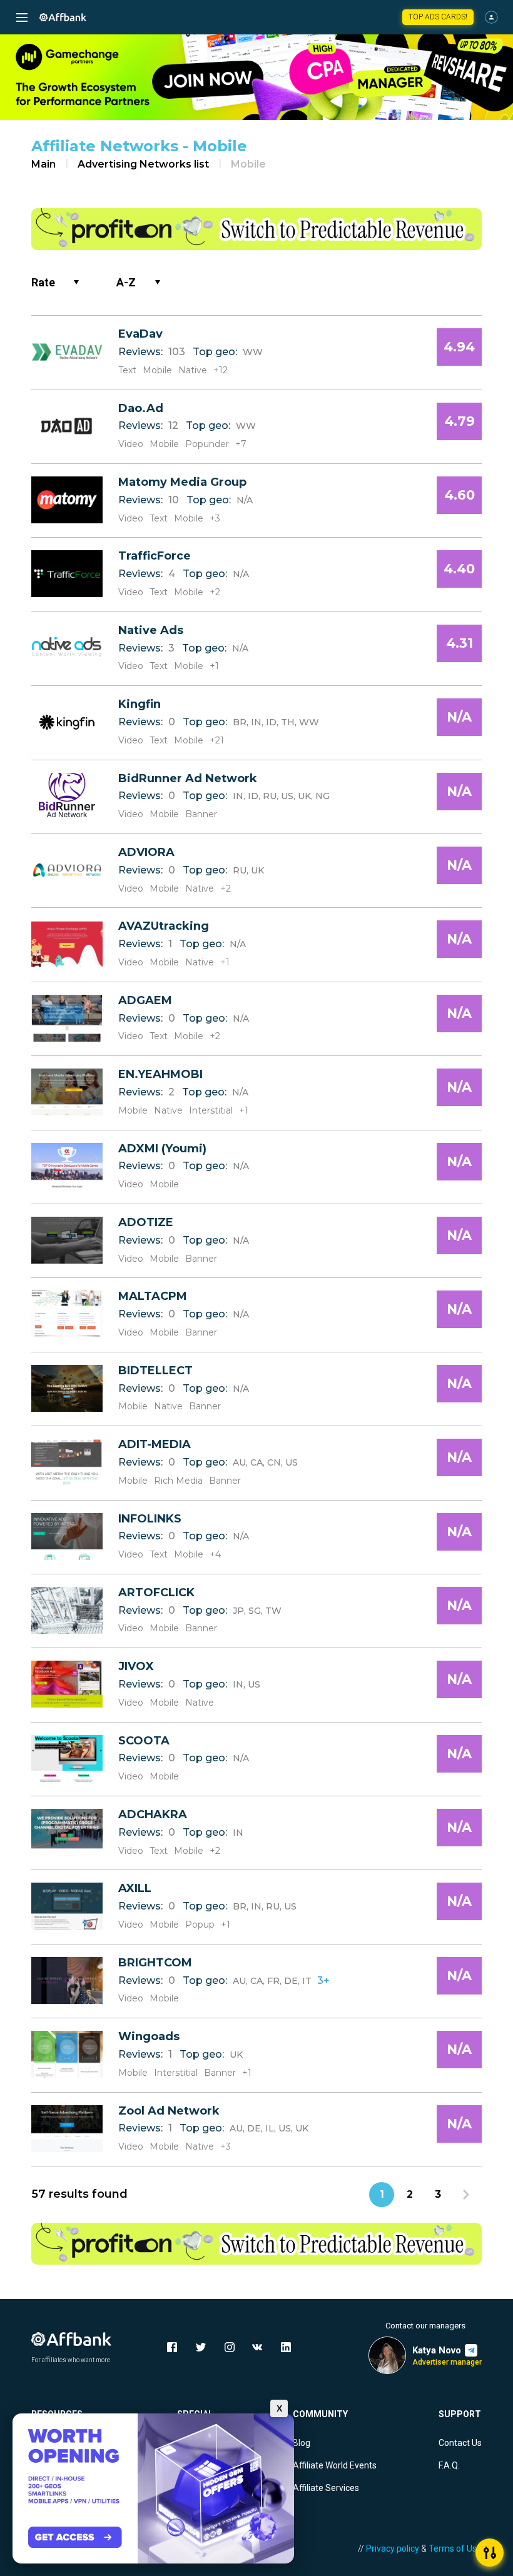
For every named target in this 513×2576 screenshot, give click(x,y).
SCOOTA (144, 1741)
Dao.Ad (141, 408)
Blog (302, 2443)
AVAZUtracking (164, 926)
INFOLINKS (150, 1519)
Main (43, 164)
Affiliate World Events (335, 2465)
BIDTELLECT (155, 1371)
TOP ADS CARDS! (438, 17)
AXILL (135, 1888)
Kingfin (140, 704)
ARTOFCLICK (156, 1592)
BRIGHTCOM (155, 1963)
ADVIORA (146, 852)
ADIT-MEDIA (155, 1444)
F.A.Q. (449, 2465)
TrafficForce (155, 556)
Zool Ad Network (169, 2111)
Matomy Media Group (182, 482)
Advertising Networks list (143, 164)
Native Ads (151, 630)
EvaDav (140, 334)
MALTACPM (153, 1296)
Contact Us (460, 2443)
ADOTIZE (146, 1222)
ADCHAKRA (153, 1814)
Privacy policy (393, 2548)
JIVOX (136, 1666)
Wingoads (149, 2036)
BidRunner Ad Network (188, 778)
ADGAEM (145, 1000)
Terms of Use (455, 2548)
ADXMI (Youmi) (162, 1149)
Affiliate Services (326, 2488)
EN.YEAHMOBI (160, 1074)
